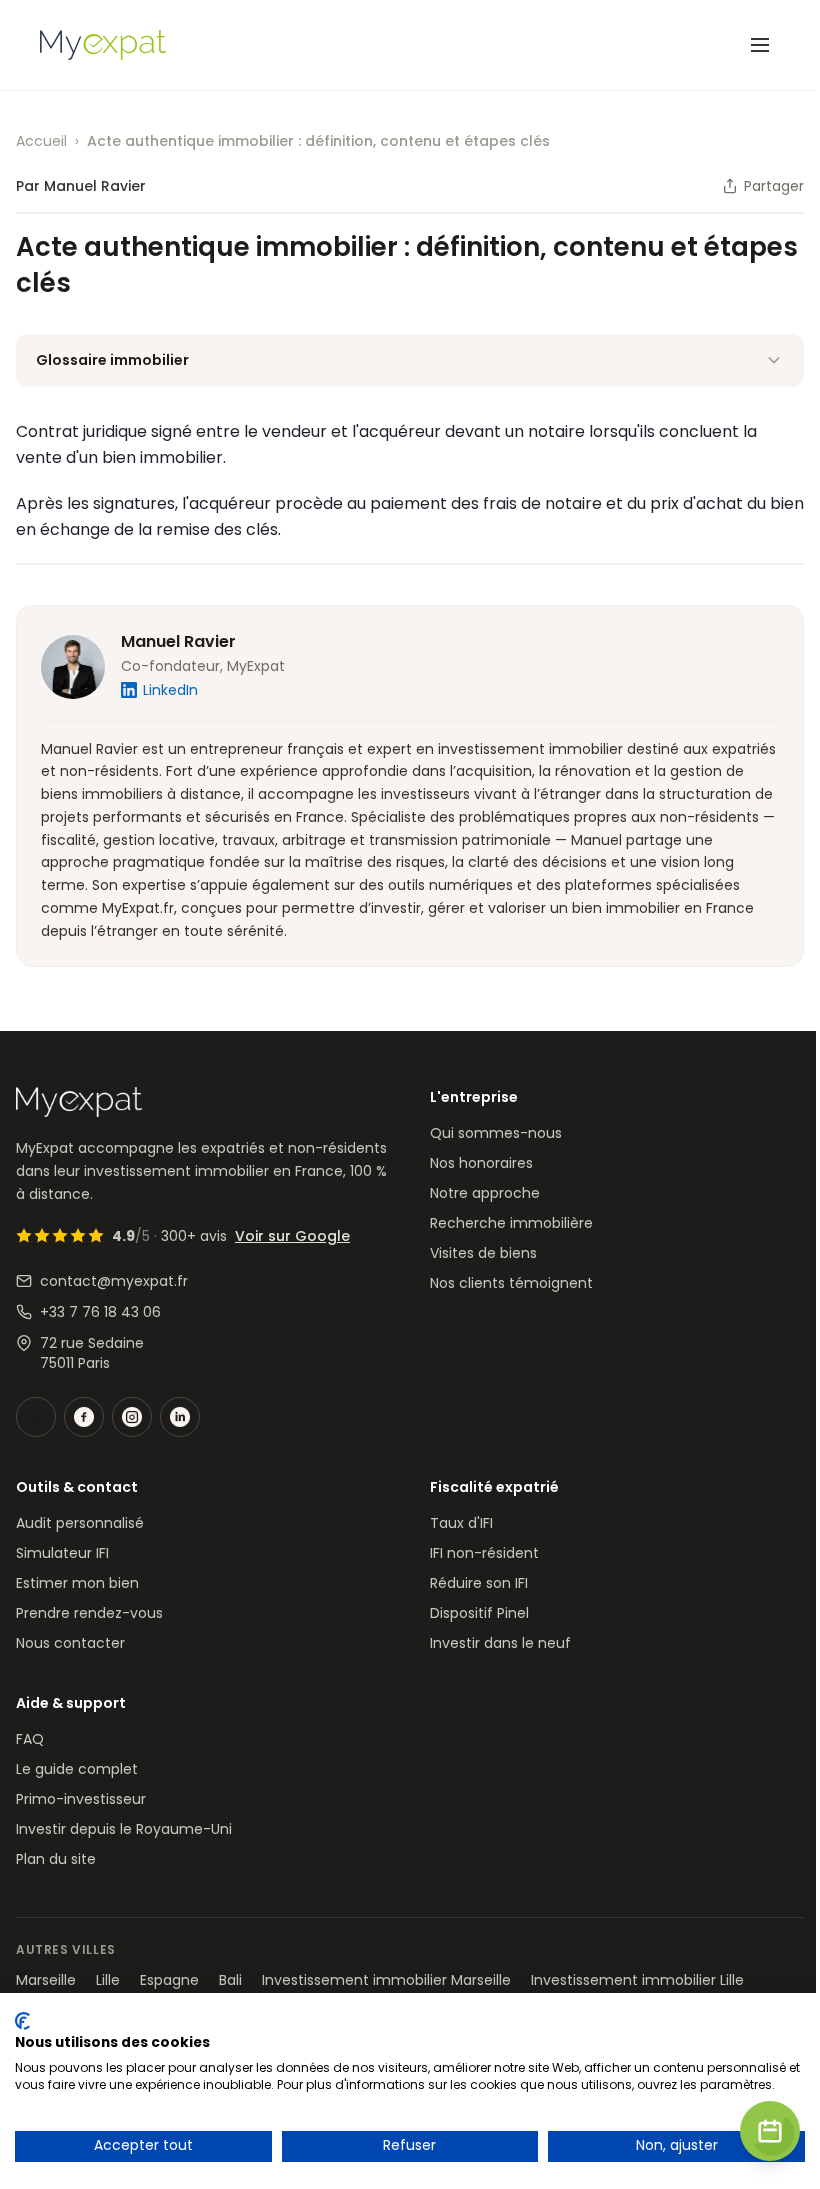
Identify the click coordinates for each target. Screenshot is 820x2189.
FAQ (30, 1739)
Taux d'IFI (461, 1523)
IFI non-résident (484, 1553)
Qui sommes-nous (496, 1133)
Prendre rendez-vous (89, 1613)
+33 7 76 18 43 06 (100, 1312)
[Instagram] (132, 1417)
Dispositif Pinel (479, 1613)
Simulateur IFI (62, 1553)
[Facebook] (84, 1417)
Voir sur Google (292, 1236)
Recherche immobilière (511, 1223)
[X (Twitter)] (36, 1417)
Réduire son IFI (479, 1583)
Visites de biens (483, 1253)
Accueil (41, 141)
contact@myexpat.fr (114, 1281)
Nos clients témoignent (511, 1283)
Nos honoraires (481, 1163)
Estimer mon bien (77, 1583)
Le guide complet (77, 1769)
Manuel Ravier (178, 641)
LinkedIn (170, 690)
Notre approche (485, 1193)
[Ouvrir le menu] (760, 45)
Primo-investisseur (81, 1799)
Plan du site (56, 1859)
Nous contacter (70, 1643)
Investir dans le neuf (500, 1643)
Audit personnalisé (80, 1523)
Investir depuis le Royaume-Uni (124, 1829)
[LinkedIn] (180, 1417)
